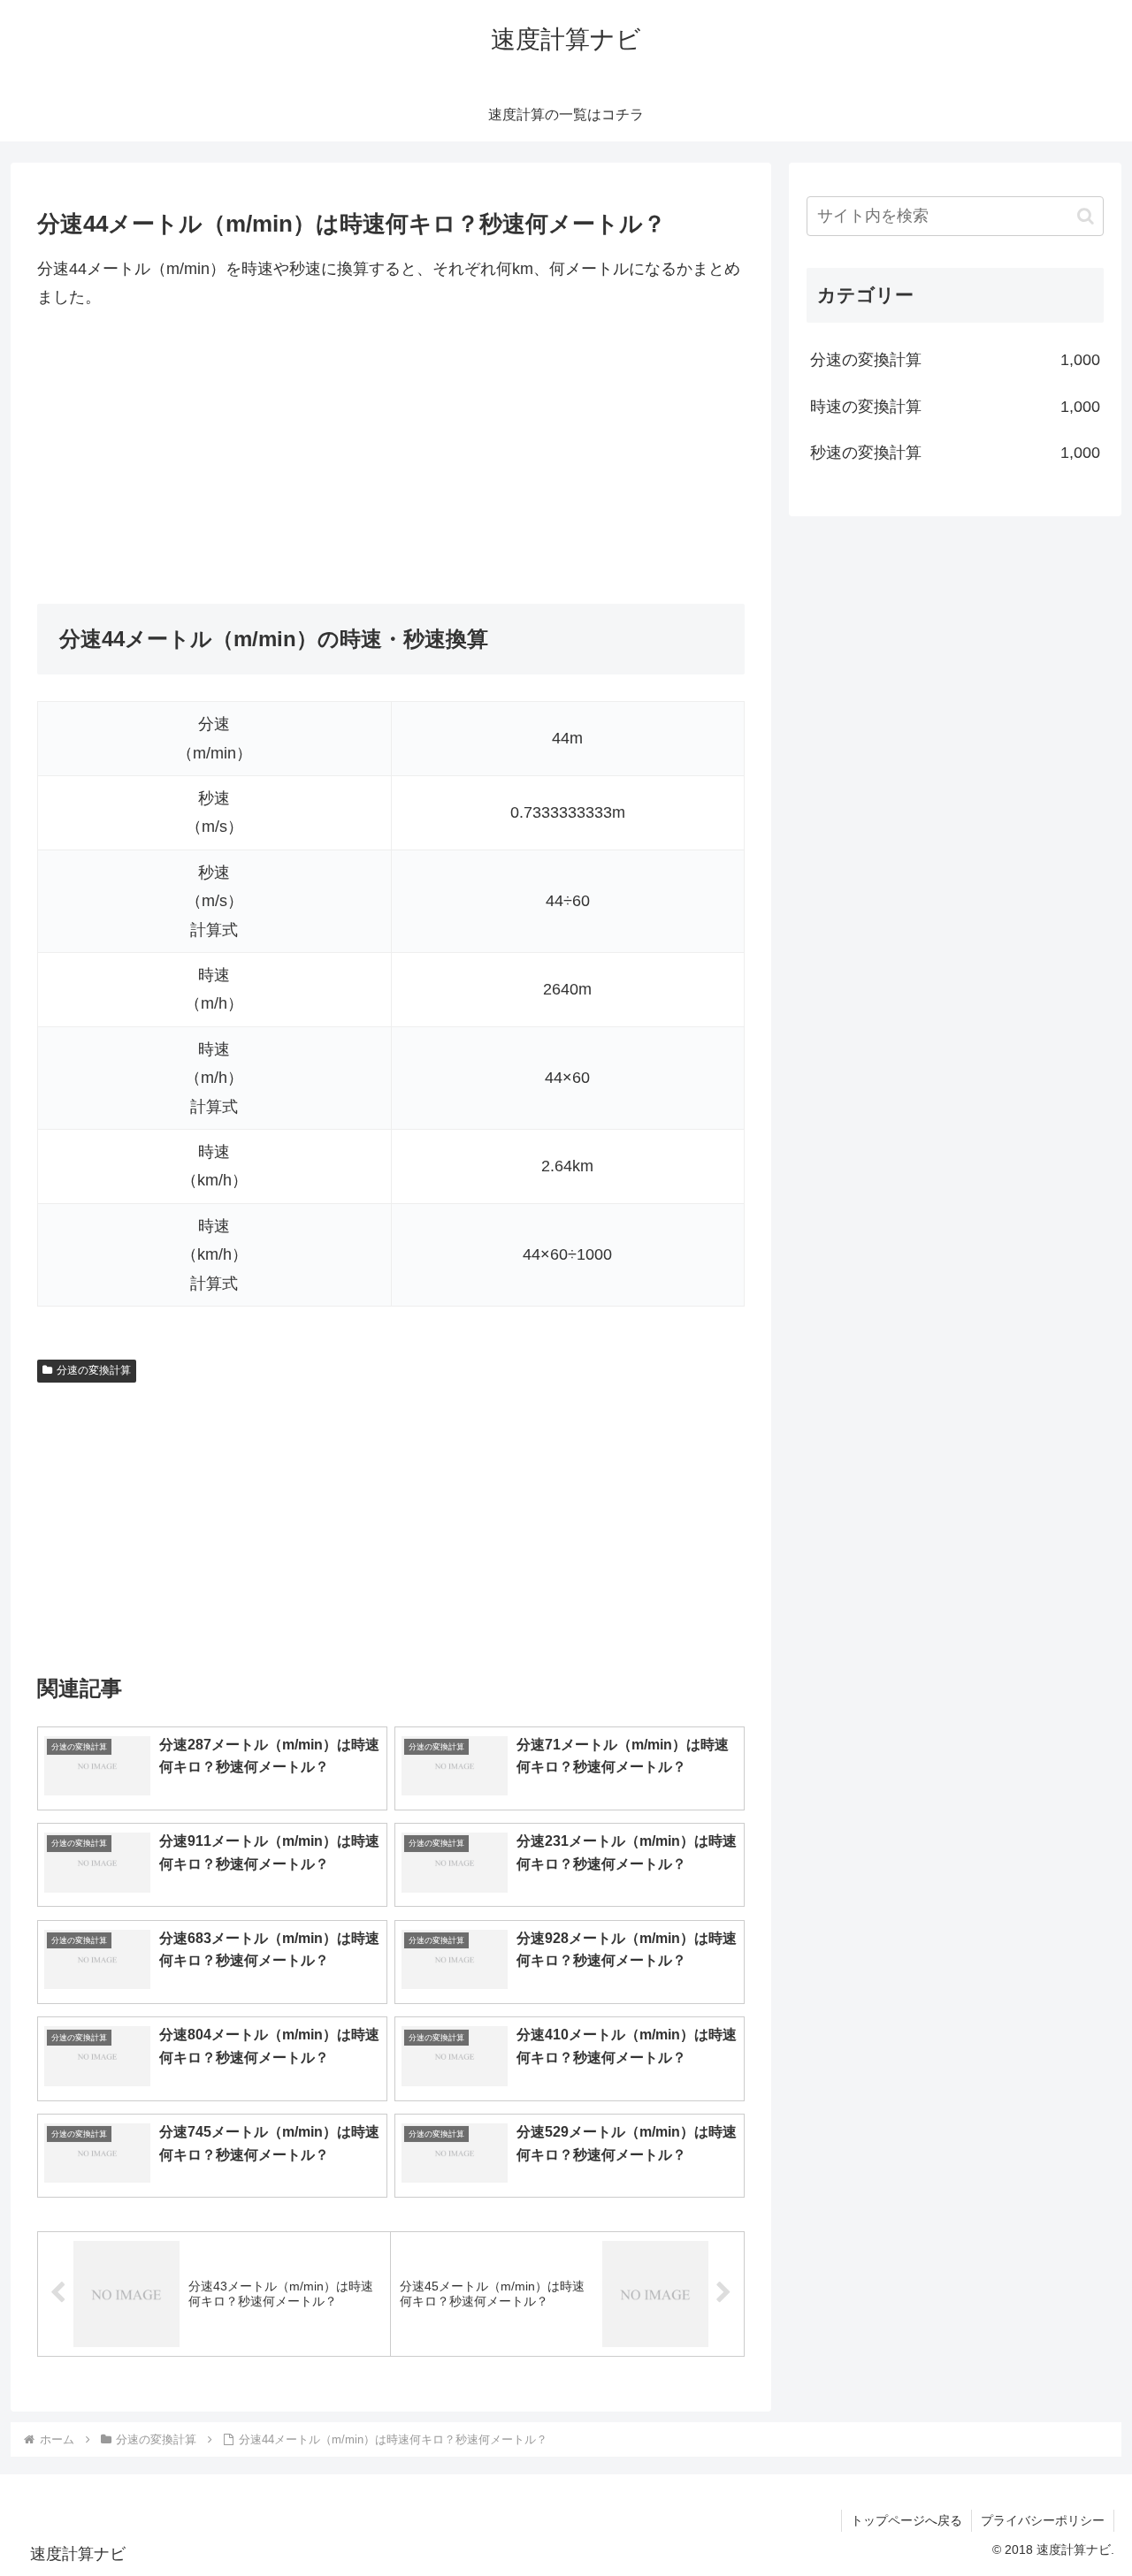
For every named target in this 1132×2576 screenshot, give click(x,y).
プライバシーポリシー (1043, 2520)
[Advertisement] (391, 458)
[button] (1086, 216)
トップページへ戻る (906, 2520)
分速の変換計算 (94, 1370)
